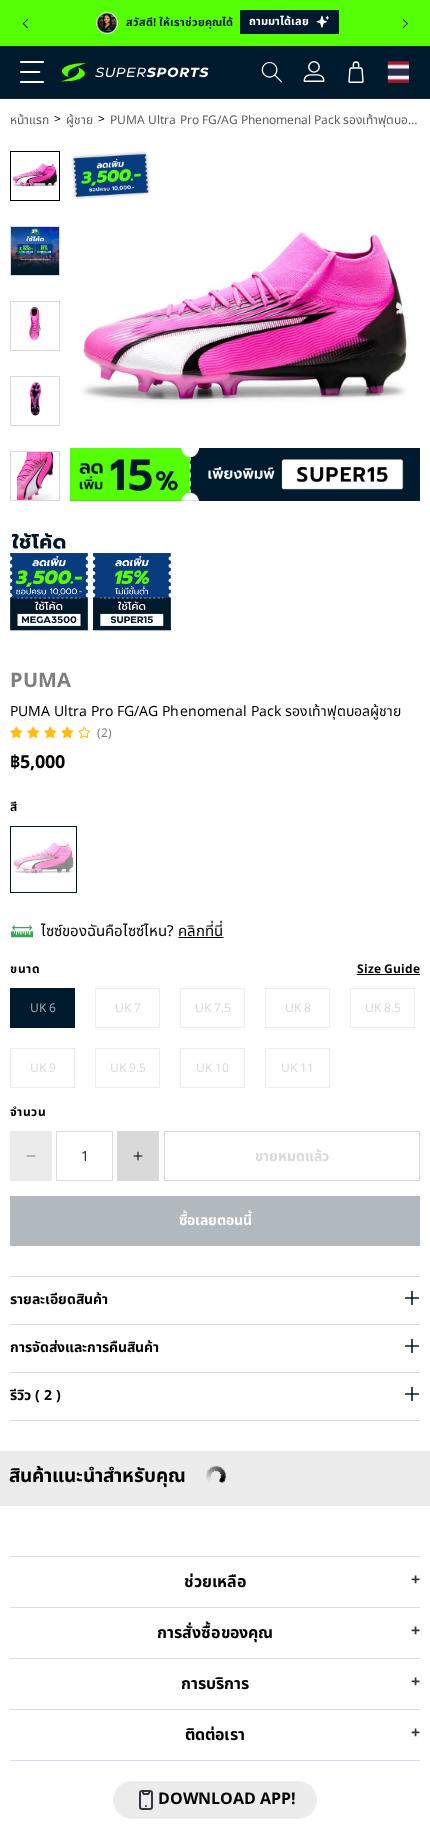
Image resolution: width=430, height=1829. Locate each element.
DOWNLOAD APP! (227, 1799)
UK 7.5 (213, 1008)
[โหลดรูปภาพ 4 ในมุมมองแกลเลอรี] (35, 401)
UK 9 (43, 1068)
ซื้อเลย (215, 1220)
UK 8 (298, 1008)
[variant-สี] (43, 859)
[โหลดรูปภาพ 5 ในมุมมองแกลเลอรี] (35, 476)
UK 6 (43, 1008)
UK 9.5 (128, 1068)
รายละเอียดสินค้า (59, 1299)
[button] (25, 24)
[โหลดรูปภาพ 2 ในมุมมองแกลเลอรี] (35, 251)
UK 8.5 (383, 1008)
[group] (215, 23)
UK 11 (297, 1068)
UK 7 (128, 1008)
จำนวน (28, 1112)
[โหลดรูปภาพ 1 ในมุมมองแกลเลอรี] (35, 176)
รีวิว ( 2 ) (35, 1395)
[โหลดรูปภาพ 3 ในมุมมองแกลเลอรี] (35, 326)
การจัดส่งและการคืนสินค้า (84, 1347)
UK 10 (212, 1068)
